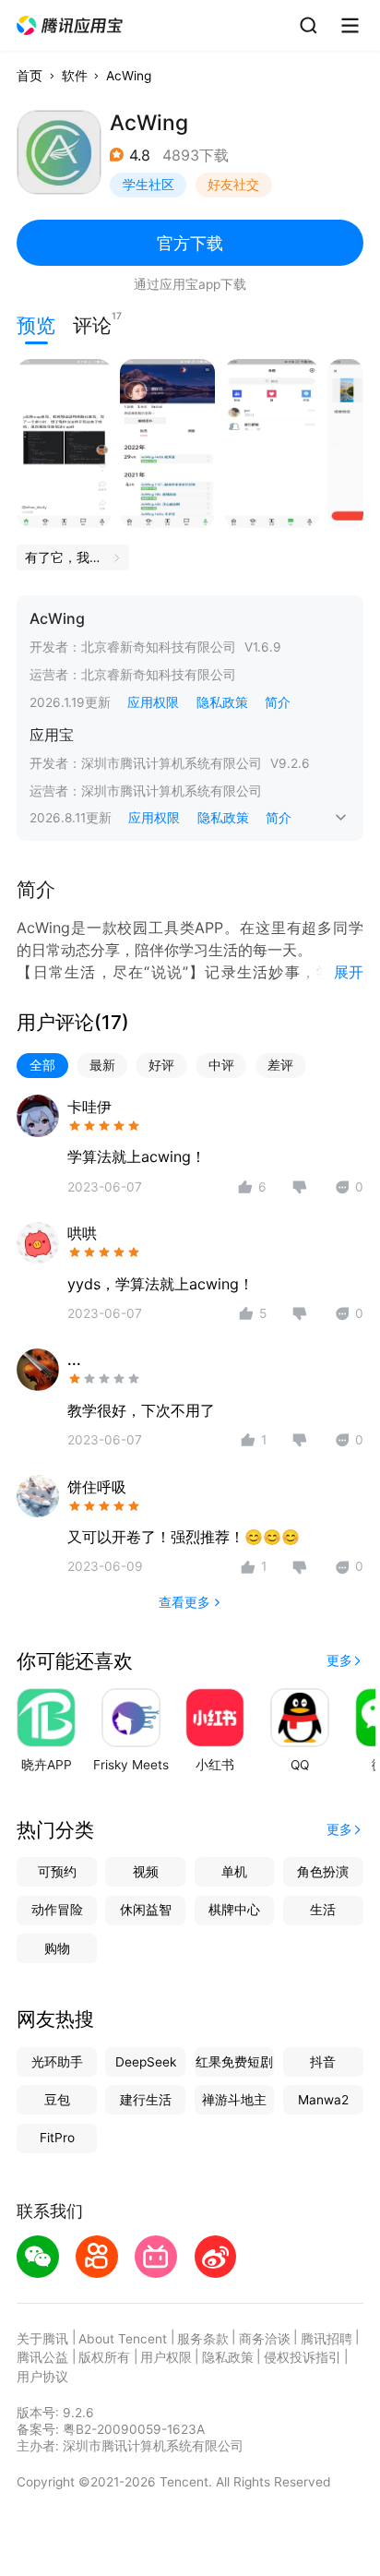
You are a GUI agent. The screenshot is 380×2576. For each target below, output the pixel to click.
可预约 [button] (57, 1872)
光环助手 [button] (57, 2062)
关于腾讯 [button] (42, 2339)
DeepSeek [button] (146, 2062)
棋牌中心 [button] (234, 1910)
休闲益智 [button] (146, 1910)
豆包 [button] (57, 2100)
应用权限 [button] (153, 702)
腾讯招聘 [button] (327, 2339)
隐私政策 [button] (222, 702)
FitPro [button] (57, 2138)
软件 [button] (75, 76)
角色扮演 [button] (323, 1872)
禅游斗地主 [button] (234, 2100)
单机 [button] (234, 1872)
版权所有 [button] (104, 2357)
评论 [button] (92, 323)
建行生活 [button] (146, 2100)
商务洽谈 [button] (265, 2339)
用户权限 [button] (166, 2357)
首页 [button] (30, 76)
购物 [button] (57, 1948)
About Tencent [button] (123, 2339)
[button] (71, 26)
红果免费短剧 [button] (234, 2062)
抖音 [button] (323, 2062)
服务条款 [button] (203, 2339)
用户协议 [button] (42, 2377)
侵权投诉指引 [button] (303, 2357)
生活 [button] (323, 1910)
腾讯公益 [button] (42, 2357)
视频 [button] (146, 1872)
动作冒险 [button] (57, 1910)
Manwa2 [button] (323, 2100)
